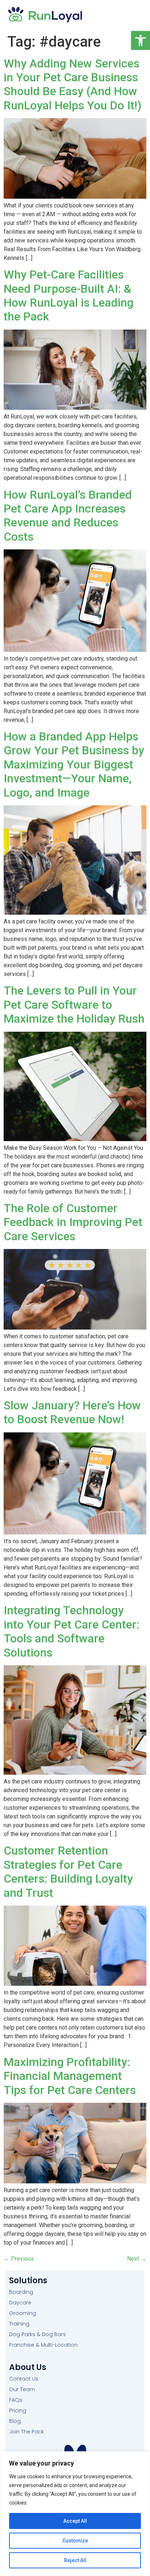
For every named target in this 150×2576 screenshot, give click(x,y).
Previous (19, 2259)
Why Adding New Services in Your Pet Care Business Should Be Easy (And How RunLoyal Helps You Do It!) (73, 84)
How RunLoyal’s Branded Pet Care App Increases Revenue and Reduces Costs (68, 516)
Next (137, 2259)
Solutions (28, 2281)
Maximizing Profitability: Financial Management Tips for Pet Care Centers (70, 2076)
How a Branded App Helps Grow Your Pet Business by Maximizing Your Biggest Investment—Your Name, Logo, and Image (74, 764)
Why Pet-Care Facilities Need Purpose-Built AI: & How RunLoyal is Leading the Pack (69, 295)
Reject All (75, 2560)
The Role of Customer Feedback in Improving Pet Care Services (73, 1222)
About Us (28, 2367)
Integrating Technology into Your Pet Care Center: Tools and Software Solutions (72, 1631)
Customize (75, 2541)
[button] (141, 40)
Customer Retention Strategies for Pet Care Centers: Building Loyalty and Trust (68, 1871)
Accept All (75, 2521)
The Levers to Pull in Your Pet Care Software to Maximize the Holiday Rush (74, 1005)
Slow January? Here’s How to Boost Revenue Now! (72, 1412)
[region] (75, 2514)
